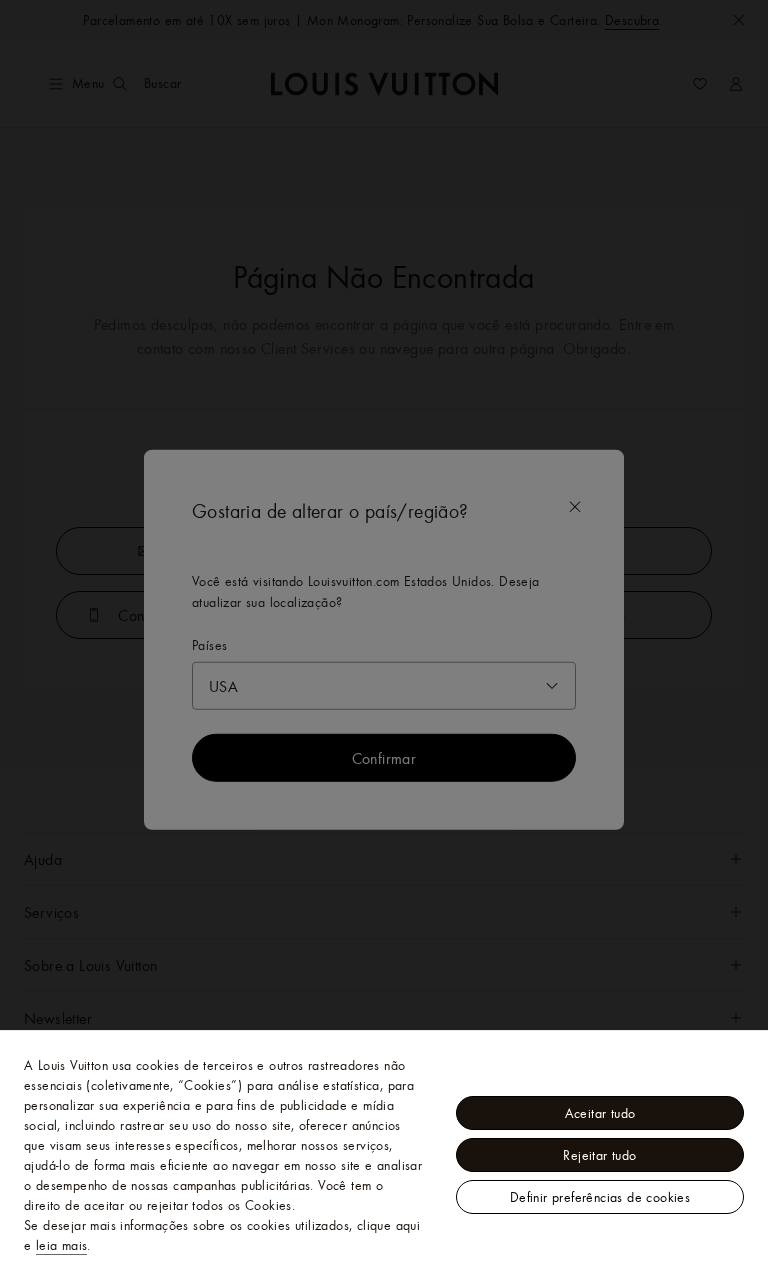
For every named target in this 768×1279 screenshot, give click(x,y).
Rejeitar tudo (599, 1155)
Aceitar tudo (600, 1113)
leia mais (62, 1245)
